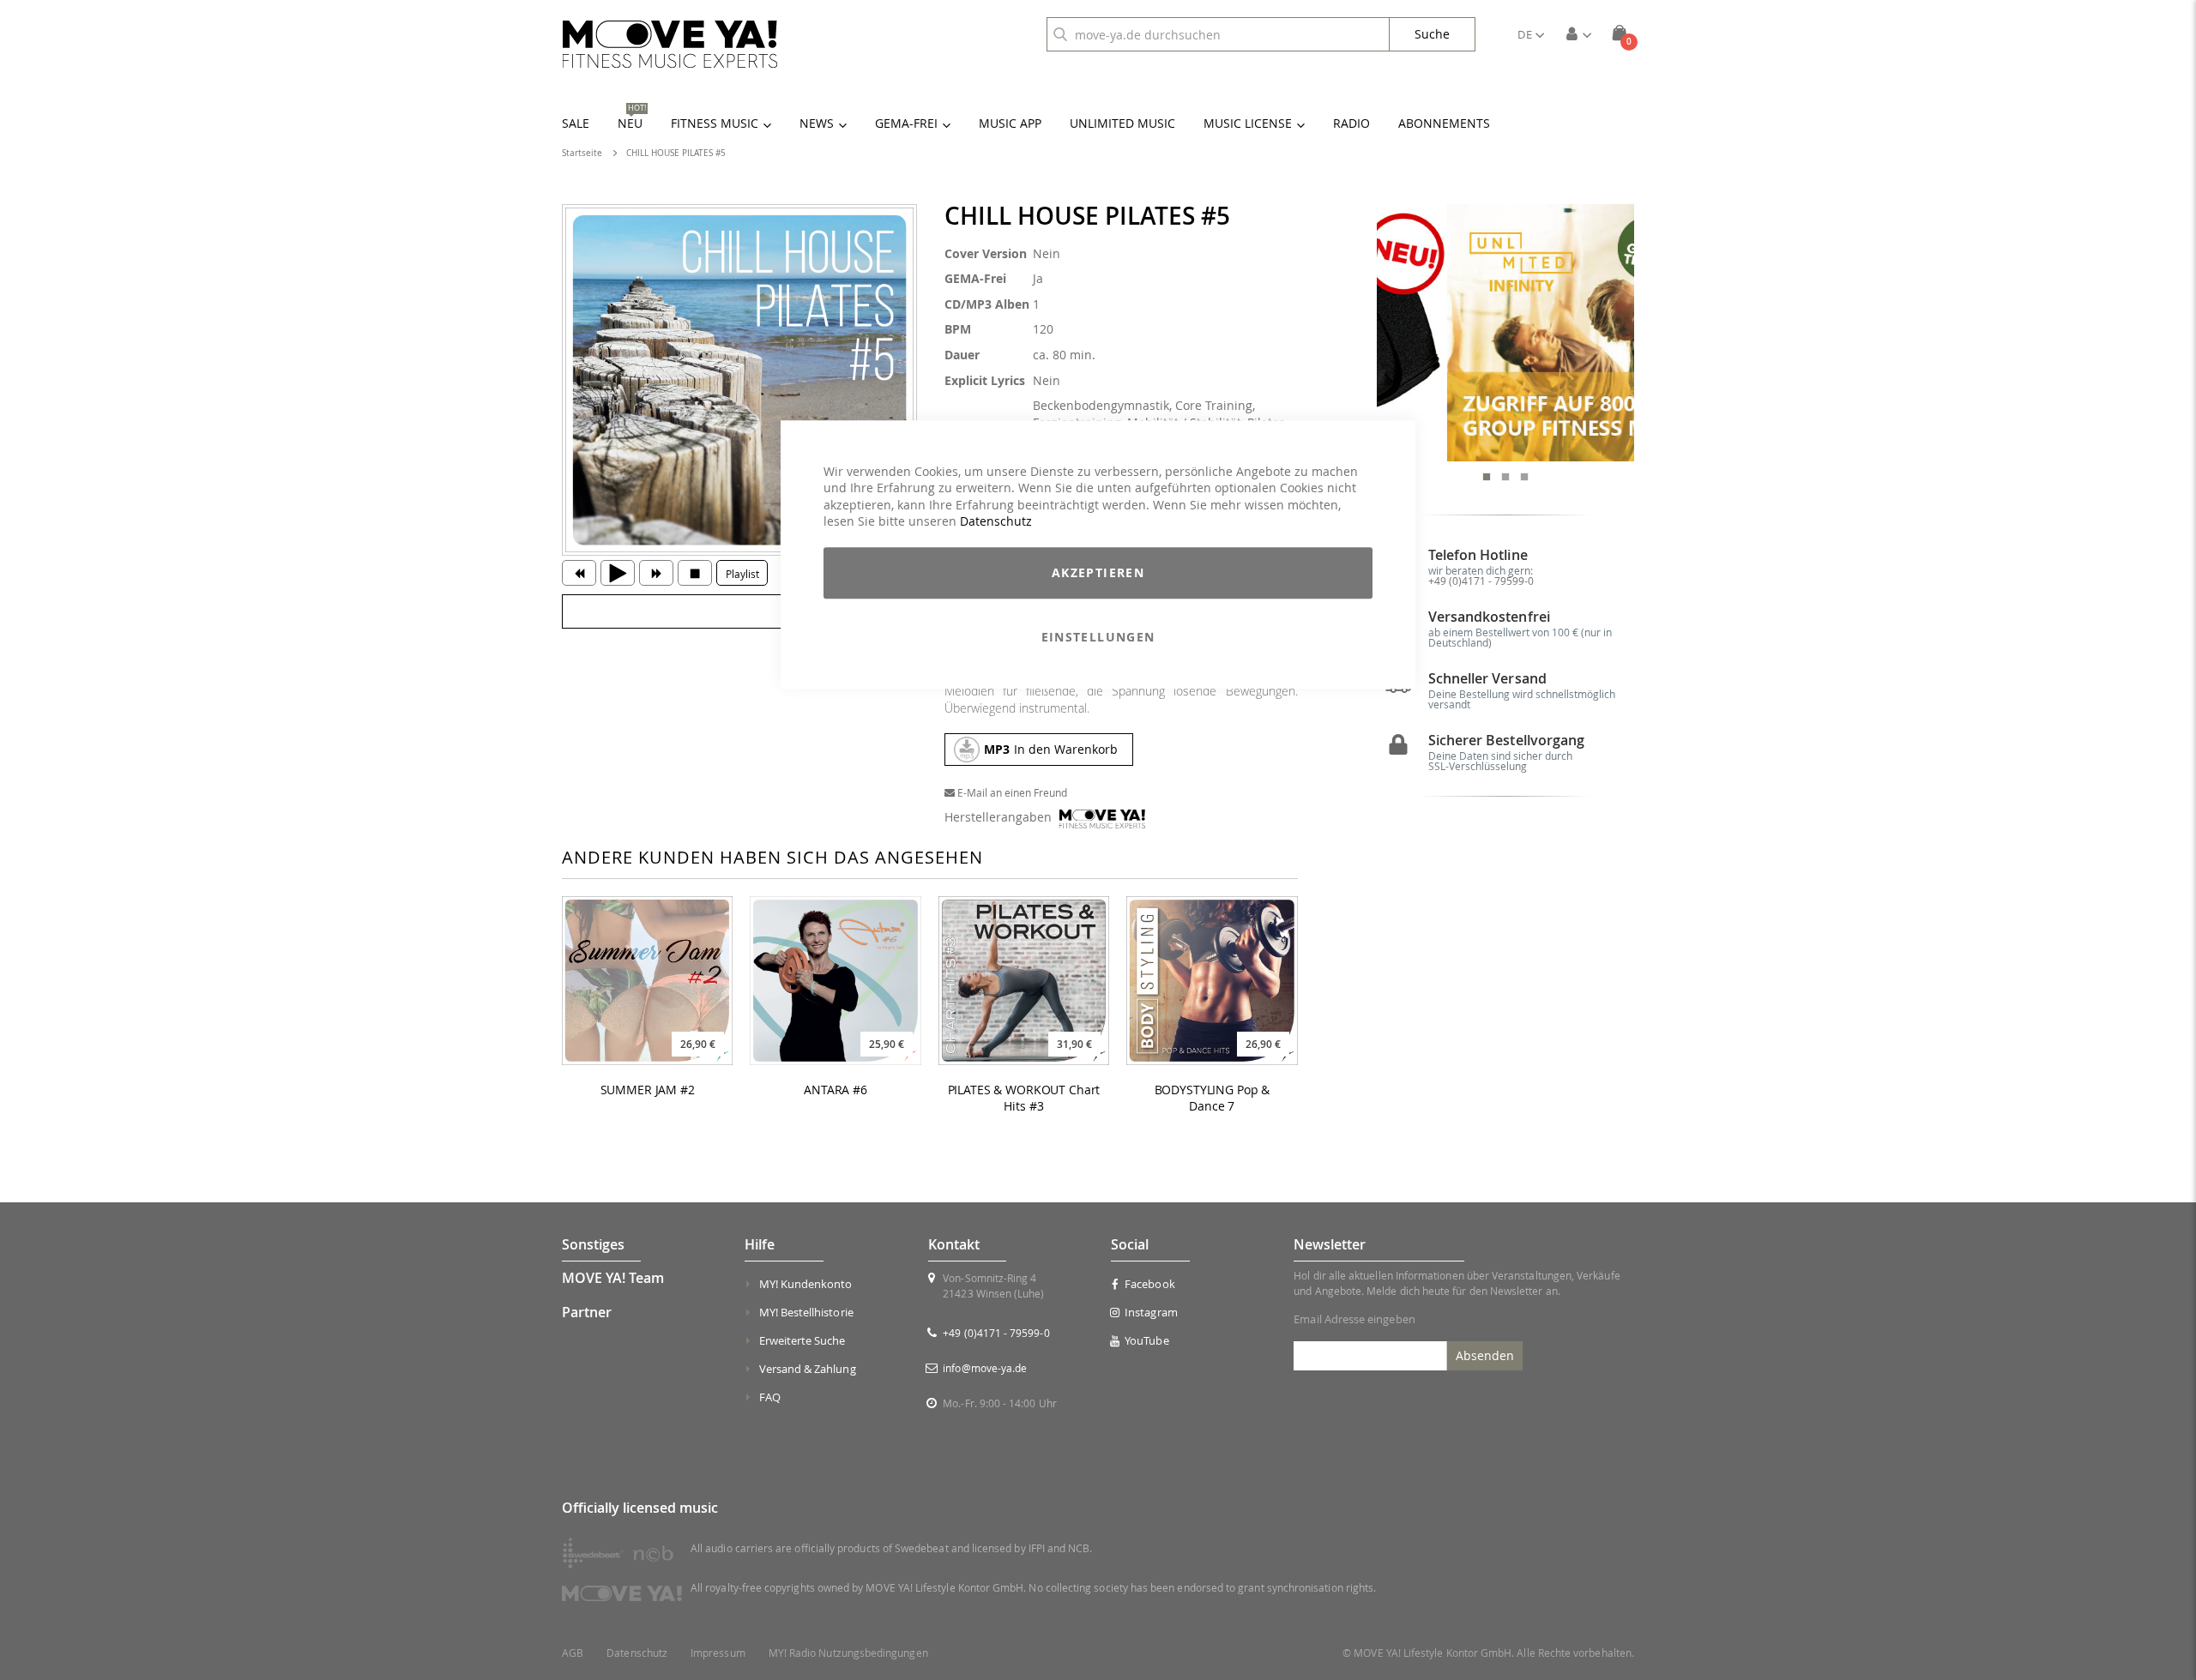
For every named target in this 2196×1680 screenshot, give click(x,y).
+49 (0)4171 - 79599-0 (1481, 581)
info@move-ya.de (985, 1368)
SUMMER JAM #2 (648, 1090)
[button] (1531, 34)
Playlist (742, 574)
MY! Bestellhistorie (806, 1312)
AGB (573, 1653)
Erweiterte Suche (802, 1340)
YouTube (1146, 1340)
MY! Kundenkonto (806, 1284)
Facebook (1150, 1284)
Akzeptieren (1098, 572)
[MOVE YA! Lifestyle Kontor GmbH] (670, 44)
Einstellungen (1098, 637)
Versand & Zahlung (808, 1369)
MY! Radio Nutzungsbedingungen (848, 1653)
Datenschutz (996, 522)
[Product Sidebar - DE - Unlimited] (1506, 333)
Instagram (1151, 1312)
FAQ (770, 1397)
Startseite (582, 153)
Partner (587, 1312)
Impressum (718, 1653)
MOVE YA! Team (613, 1278)
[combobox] (1218, 34)
